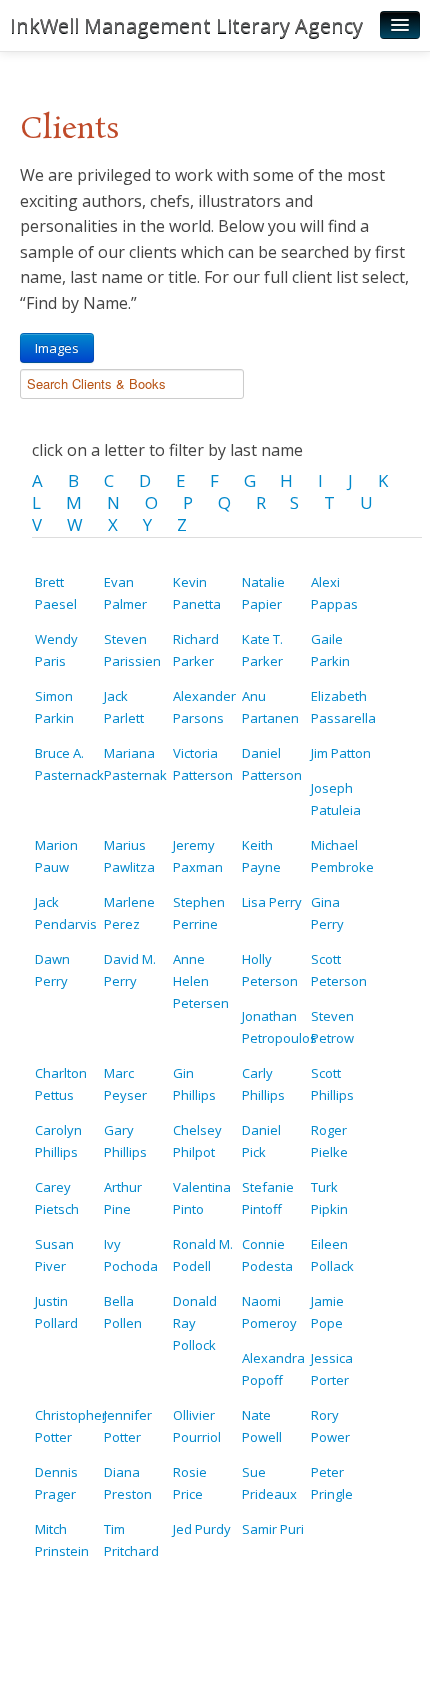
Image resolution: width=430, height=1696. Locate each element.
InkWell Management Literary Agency (186, 25)
